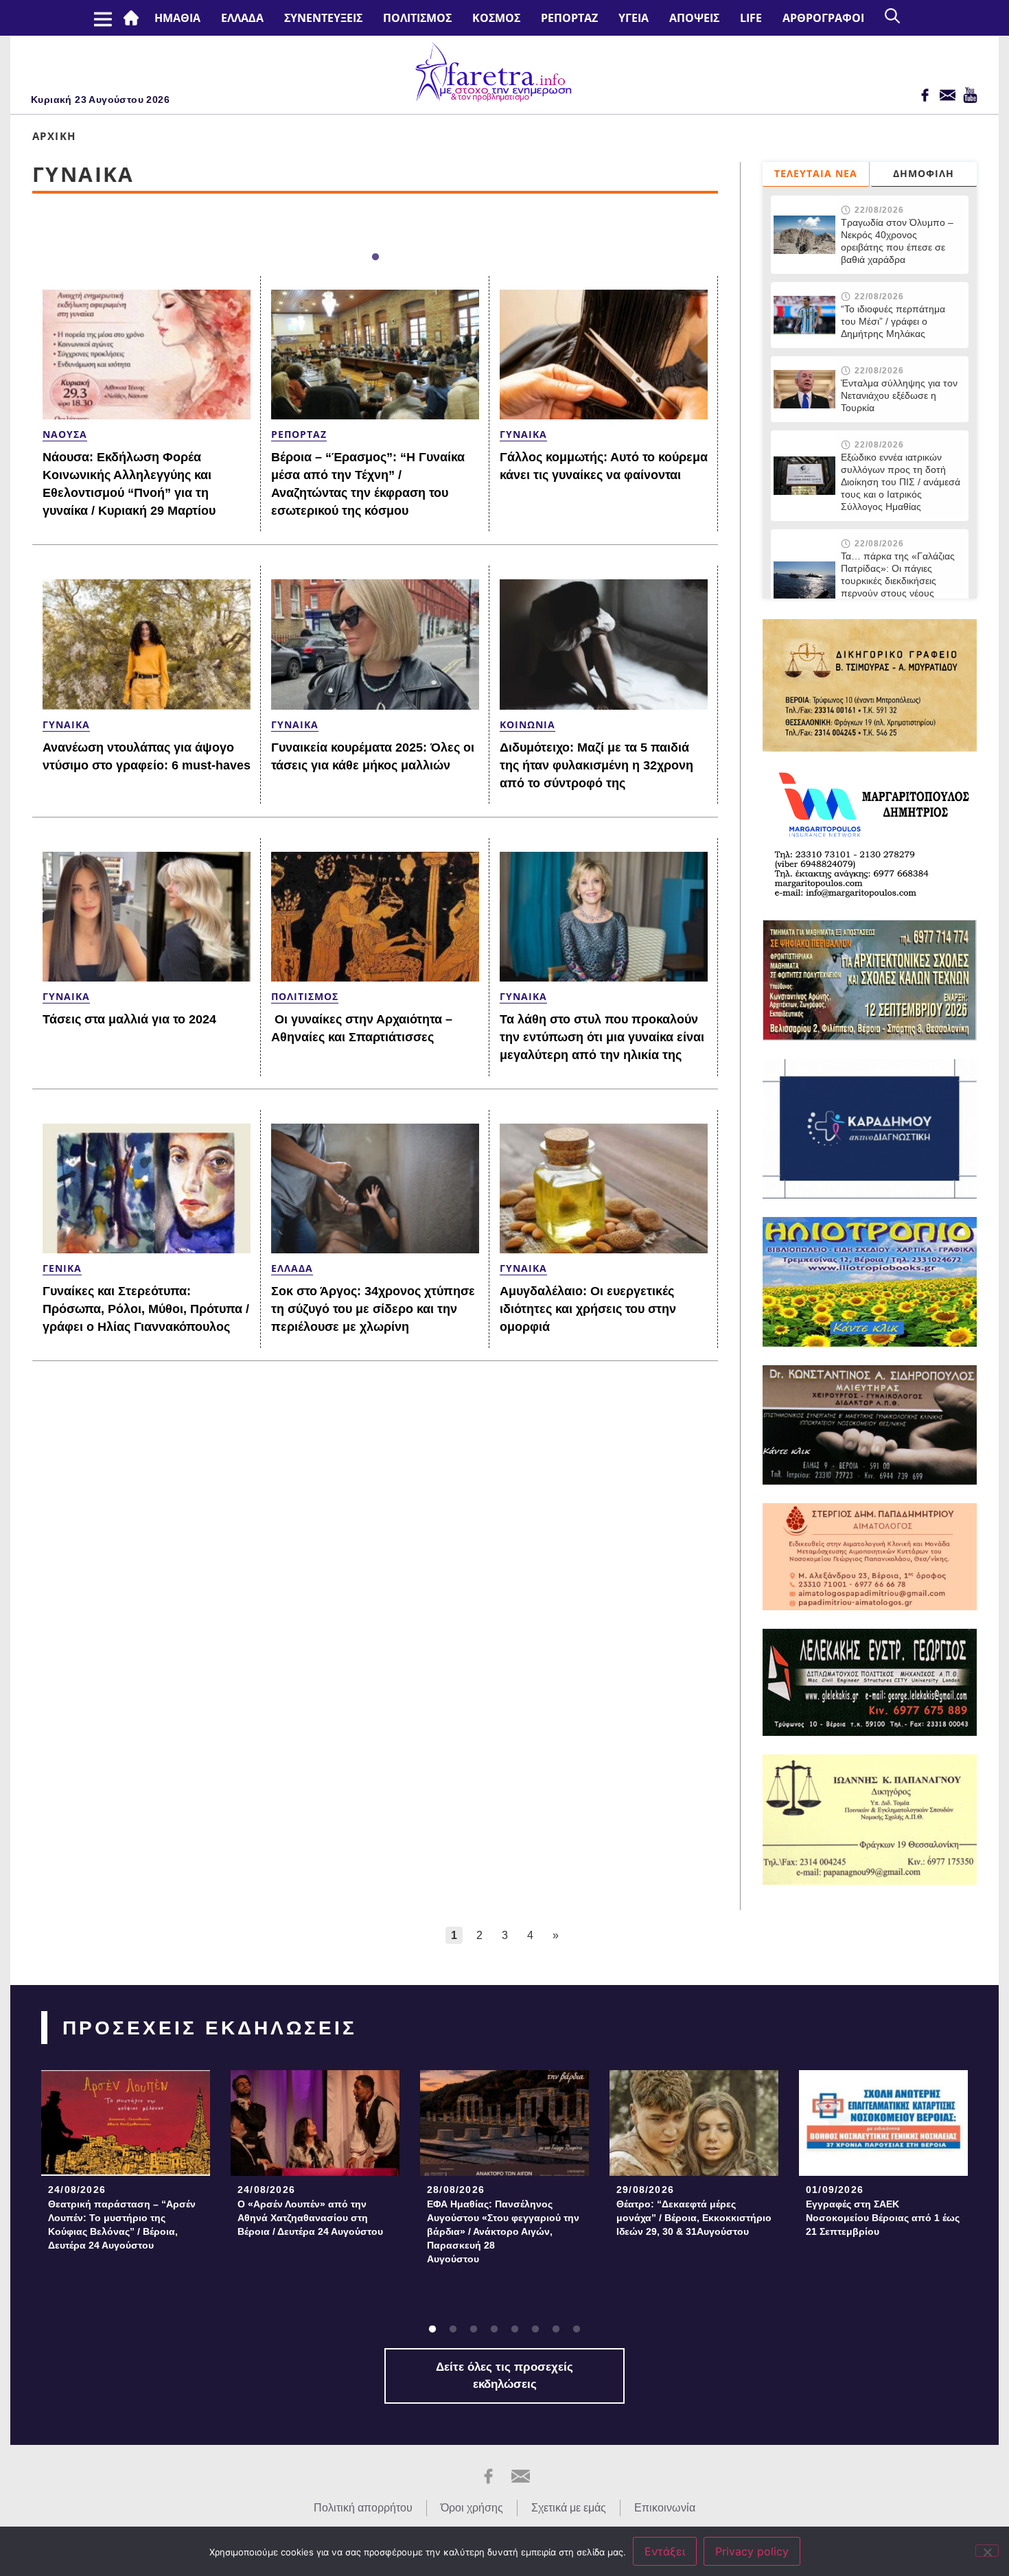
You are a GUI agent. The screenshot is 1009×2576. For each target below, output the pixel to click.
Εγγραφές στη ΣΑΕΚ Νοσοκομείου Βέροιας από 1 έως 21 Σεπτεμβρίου (883, 2218)
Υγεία (634, 18)
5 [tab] (515, 2330)
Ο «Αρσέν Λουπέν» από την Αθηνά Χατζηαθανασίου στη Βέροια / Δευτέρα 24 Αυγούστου (310, 2218)
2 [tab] (453, 2330)
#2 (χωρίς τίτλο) (134, 18)
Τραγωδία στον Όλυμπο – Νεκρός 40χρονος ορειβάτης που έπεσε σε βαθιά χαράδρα (897, 241)
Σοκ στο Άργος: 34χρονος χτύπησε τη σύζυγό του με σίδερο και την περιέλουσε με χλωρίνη (373, 1309)
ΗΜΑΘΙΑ (177, 18)
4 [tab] (494, 2330)
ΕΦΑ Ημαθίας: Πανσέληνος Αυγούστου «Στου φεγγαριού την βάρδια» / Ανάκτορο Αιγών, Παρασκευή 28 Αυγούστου (503, 2231)
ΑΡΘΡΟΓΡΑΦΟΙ (823, 18)
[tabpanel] (126, 2165)
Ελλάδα (242, 18)
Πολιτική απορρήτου (363, 2508)
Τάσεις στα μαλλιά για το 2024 (129, 1019)
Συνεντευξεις (323, 18)
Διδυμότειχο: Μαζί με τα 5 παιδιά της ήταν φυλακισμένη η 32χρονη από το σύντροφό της (596, 765)
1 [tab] (375, 257)
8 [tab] (577, 2330)
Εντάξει (665, 2551)
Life (751, 18)
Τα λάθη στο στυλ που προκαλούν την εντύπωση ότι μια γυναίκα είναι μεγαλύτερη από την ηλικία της (602, 1037)
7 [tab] (556, 2330)
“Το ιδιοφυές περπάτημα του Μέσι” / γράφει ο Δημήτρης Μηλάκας (893, 321)
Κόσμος (496, 18)
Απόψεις (694, 18)
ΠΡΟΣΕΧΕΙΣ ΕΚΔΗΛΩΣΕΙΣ (210, 2028)
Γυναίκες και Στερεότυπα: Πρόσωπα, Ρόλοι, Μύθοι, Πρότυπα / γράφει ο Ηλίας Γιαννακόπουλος (146, 1309)
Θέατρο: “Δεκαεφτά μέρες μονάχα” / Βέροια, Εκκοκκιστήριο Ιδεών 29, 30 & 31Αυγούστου (694, 2218)
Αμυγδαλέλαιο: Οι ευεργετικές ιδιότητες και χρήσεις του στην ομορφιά (588, 1309)
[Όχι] (987, 2551)
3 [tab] (474, 2330)
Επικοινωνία (665, 2508)
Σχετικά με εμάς (569, 2508)
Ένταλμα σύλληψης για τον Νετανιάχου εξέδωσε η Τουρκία (899, 395)
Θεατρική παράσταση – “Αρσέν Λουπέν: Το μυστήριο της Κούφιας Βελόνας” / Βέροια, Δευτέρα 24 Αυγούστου (122, 2225)
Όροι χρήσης (472, 2508)
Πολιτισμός (417, 18)
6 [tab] (535, 2330)
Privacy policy (752, 2551)
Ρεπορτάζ (569, 18)
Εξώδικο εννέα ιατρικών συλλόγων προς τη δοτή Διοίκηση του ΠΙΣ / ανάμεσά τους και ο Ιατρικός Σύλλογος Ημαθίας (901, 482)
